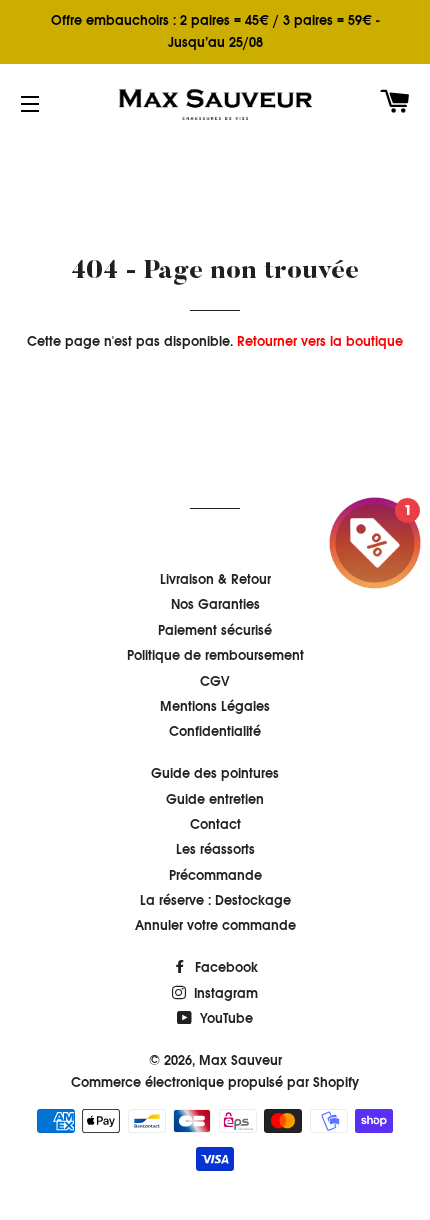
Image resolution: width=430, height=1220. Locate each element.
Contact (215, 824)
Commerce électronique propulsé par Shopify (215, 1082)
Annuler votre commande (215, 925)
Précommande (215, 875)
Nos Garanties (215, 604)
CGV (215, 681)
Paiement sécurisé (215, 630)
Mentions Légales (215, 706)
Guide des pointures (215, 773)
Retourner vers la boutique (320, 341)
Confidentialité (215, 731)
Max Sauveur (240, 1060)
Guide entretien (215, 799)
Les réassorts (215, 849)
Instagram (224, 993)
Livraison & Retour (215, 579)
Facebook (224, 967)
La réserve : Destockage (215, 900)
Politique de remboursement (215, 655)
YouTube (224, 1018)
